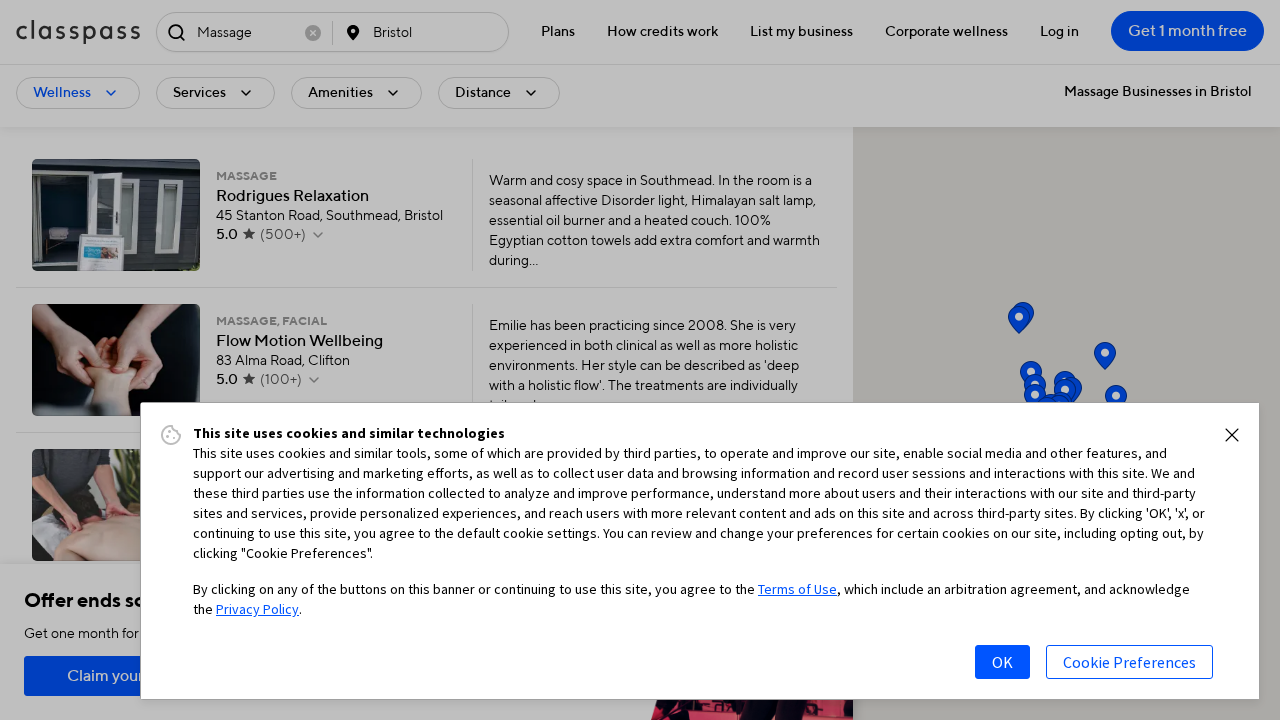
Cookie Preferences (1129, 662)
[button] (1232, 435)
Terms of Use (797, 589)
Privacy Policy (257, 609)
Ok (1002, 662)
